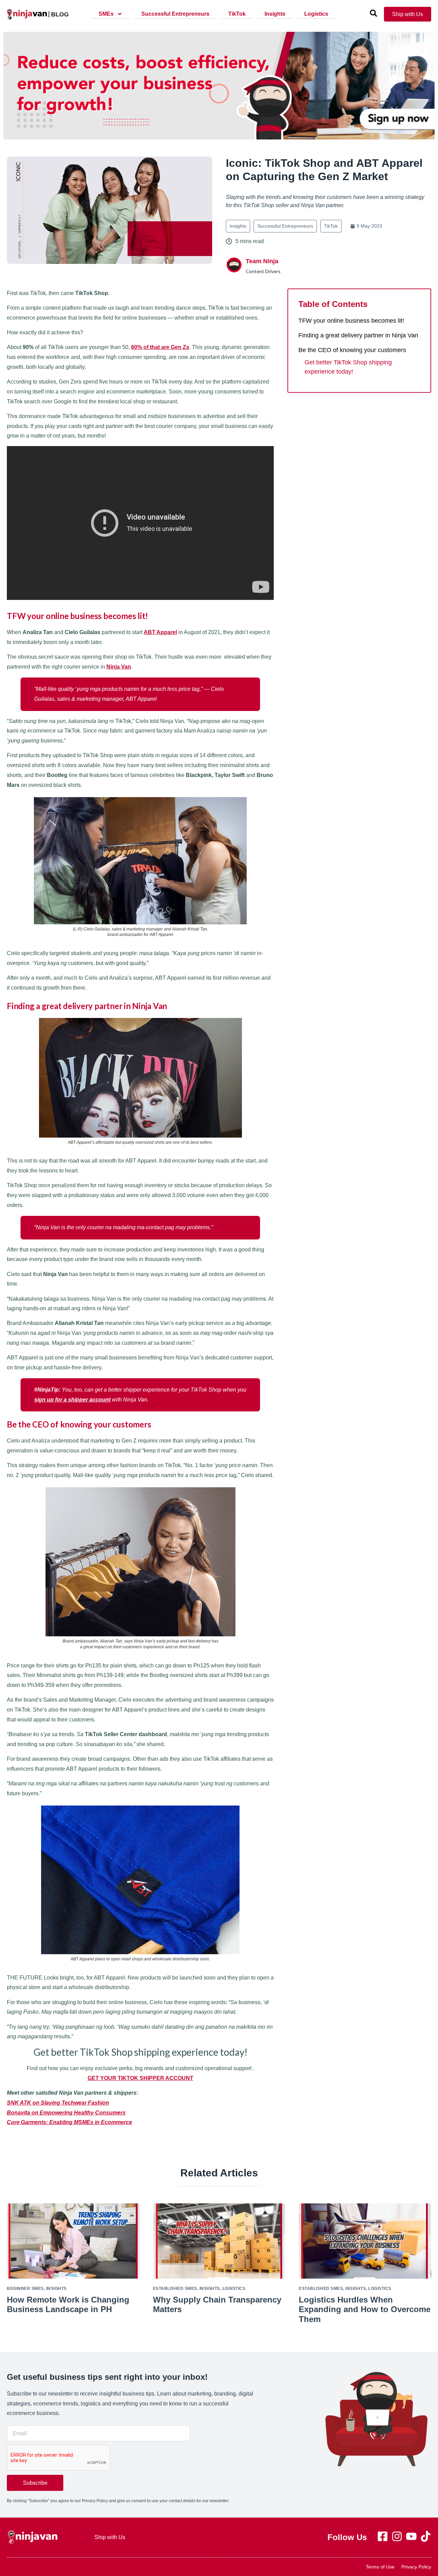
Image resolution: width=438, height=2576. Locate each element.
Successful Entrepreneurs (175, 14)
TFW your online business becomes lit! (351, 321)
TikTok (237, 14)
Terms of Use (380, 2567)
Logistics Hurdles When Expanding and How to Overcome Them (365, 2310)
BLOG (60, 14)
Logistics (316, 14)
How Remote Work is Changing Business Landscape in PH (68, 2305)
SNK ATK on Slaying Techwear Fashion (58, 2103)
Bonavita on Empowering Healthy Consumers (66, 2113)
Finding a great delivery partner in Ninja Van (358, 335)
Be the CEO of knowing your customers (352, 350)
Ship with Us (110, 2537)
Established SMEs (175, 2289)
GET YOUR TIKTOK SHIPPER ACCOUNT (140, 2078)
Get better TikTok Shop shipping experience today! (348, 367)
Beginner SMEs (25, 2289)
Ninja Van (119, 667)
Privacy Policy (416, 2567)
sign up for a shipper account (72, 1400)
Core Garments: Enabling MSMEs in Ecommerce (69, 2122)
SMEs (106, 14)
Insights (275, 14)
